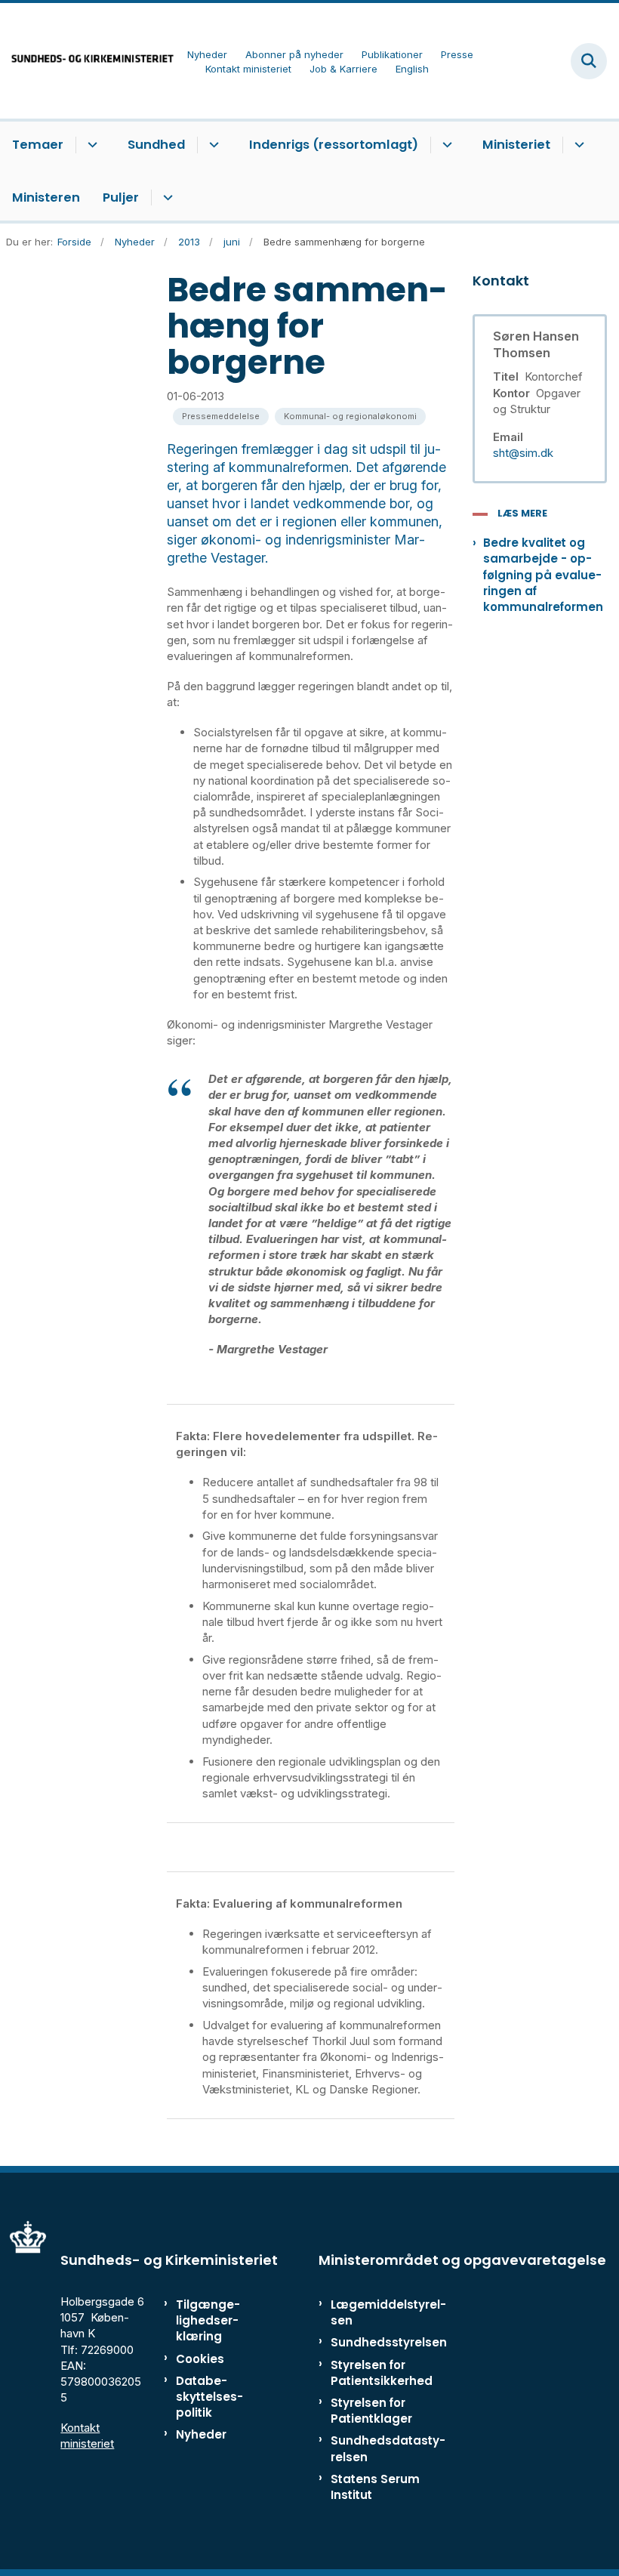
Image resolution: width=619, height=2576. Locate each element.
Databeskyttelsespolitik (209, 2397)
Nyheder (201, 2434)
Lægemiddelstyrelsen (388, 2312)
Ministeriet (516, 145)
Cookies (200, 2359)
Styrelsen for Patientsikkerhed (382, 2373)
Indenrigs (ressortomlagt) (334, 145)
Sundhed (156, 145)
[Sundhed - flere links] (212, 145)
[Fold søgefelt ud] (589, 61)
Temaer (38, 145)
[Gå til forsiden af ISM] (88, 61)
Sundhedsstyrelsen (389, 2342)
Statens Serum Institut (375, 2487)
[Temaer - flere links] (90, 145)
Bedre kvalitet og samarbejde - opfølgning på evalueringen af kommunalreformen (543, 575)
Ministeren (46, 197)
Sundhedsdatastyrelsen (388, 2448)
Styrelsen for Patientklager (371, 2411)
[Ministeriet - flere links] (577, 145)
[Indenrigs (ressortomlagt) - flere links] (445, 145)
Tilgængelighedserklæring (208, 2320)
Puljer (121, 197)
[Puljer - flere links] (166, 198)
